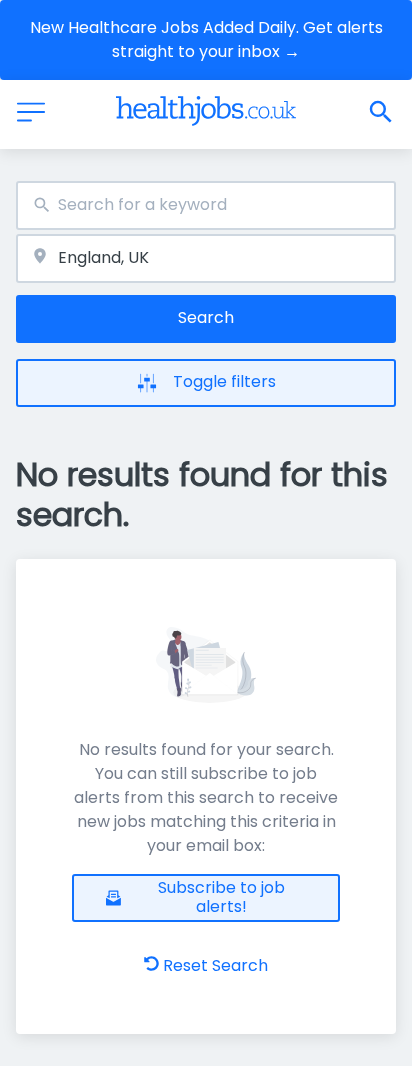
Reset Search (215, 965)
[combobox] (206, 205)
